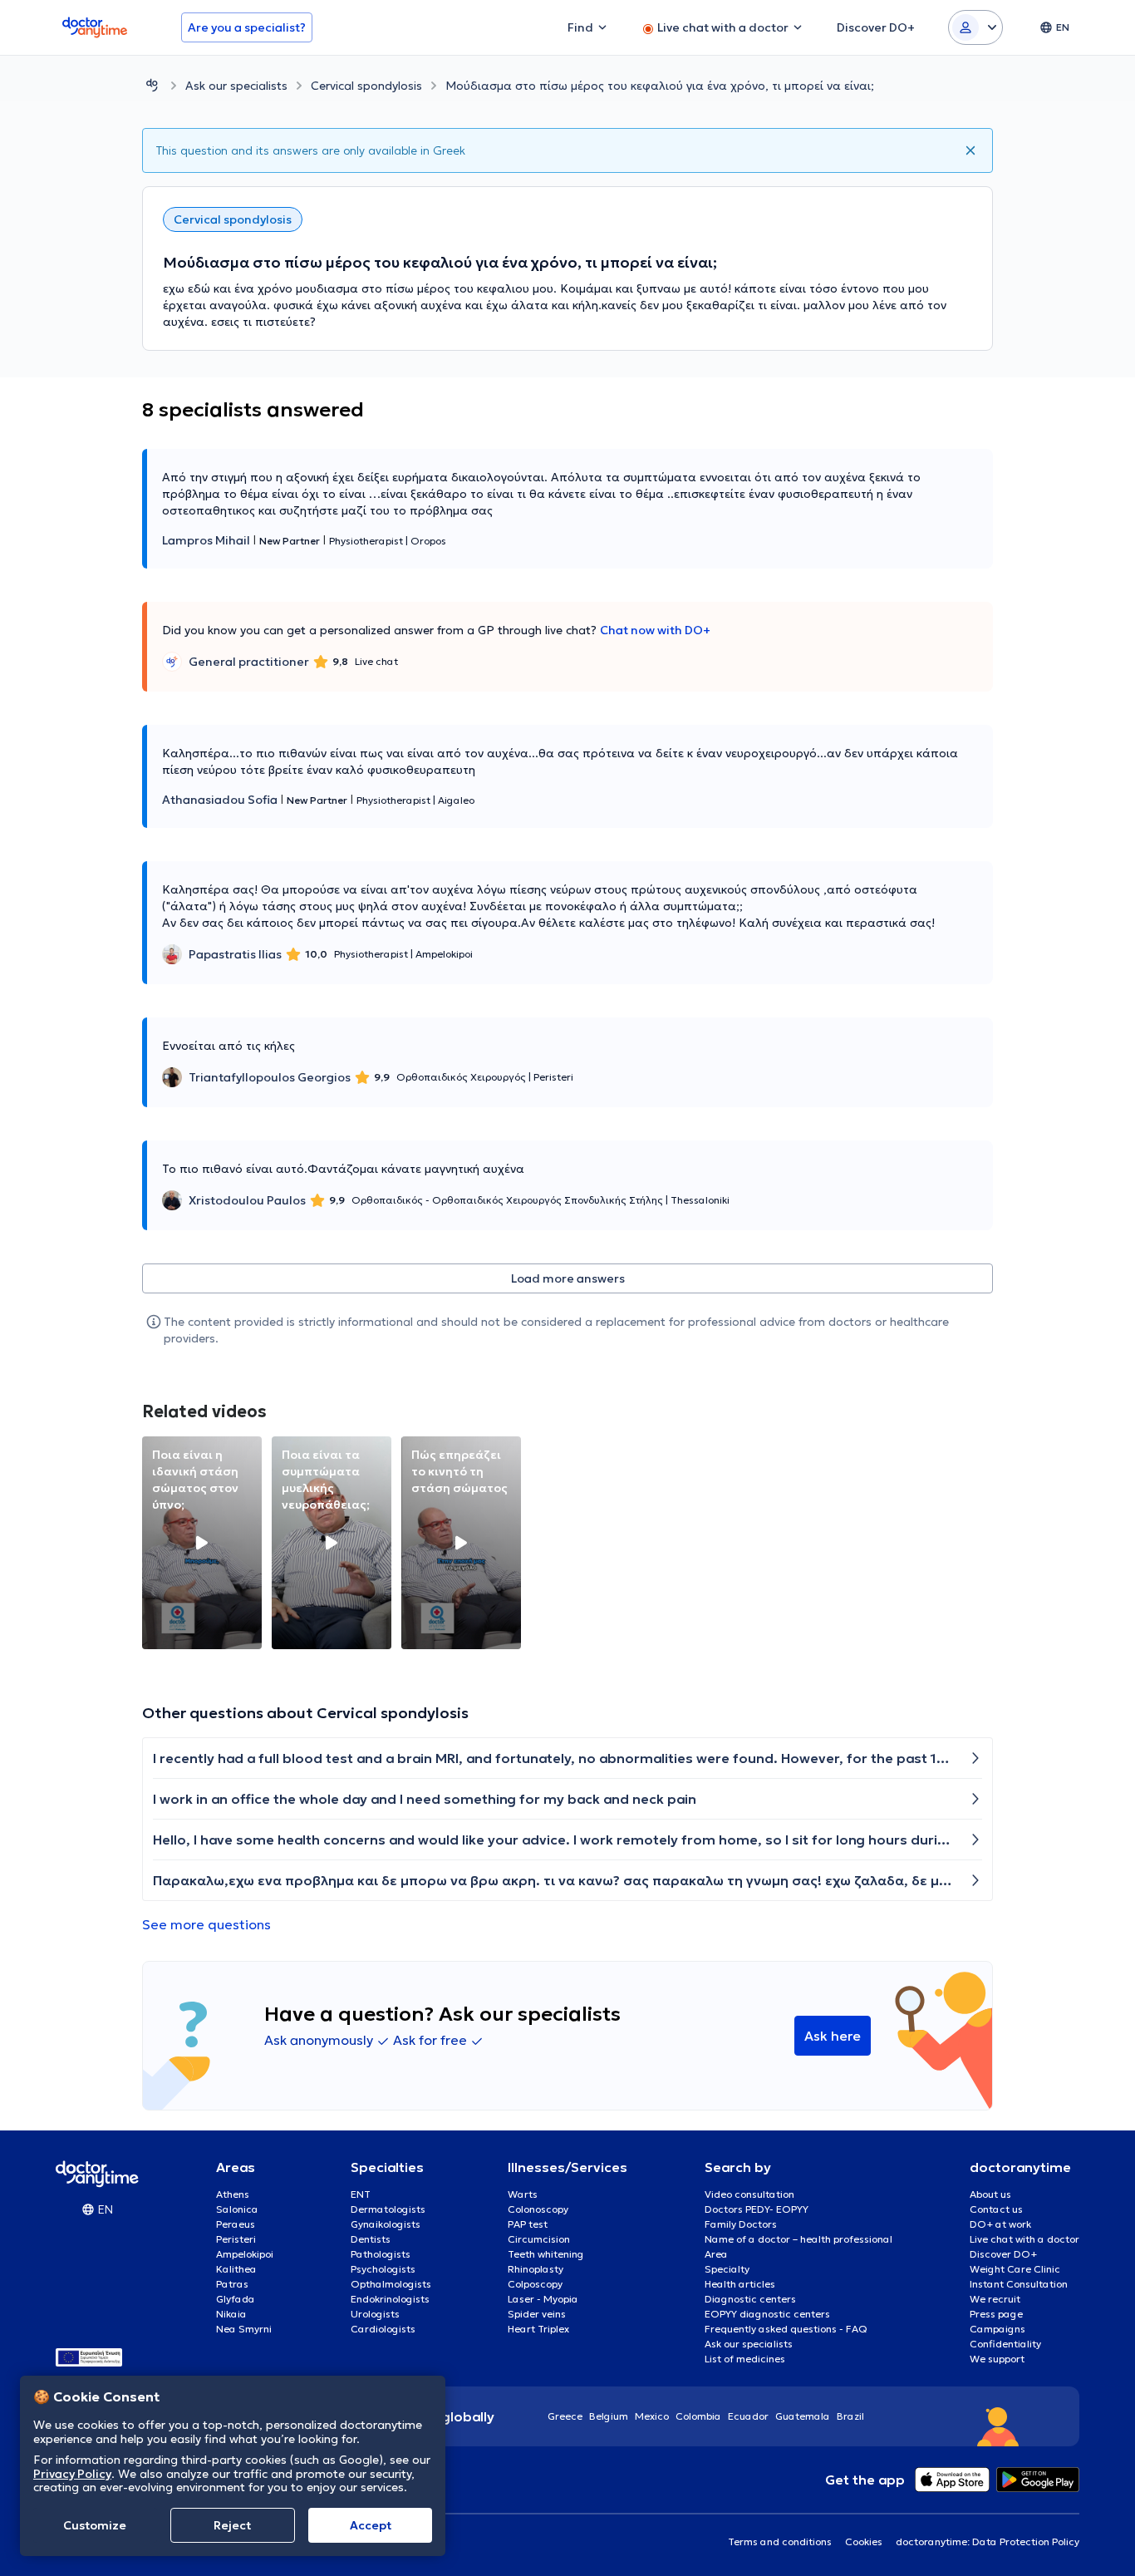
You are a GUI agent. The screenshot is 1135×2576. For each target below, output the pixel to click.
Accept (371, 2525)
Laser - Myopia (543, 2299)
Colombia (698, 2416)
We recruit (995, 2299)
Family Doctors (741, 2224)
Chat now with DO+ (655, 630)
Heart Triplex (538, 2329)
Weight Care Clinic (1015, 2269)
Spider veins (537, 2314)
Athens (233, 2194)
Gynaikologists (386, 2224)
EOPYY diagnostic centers (767, 2314)
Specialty (727, 2269)
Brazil (850, 2416)
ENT (361, 2194)
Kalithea (236, 2269)
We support (997, 2359)
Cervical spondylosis (366, 86)
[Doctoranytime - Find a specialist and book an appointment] (152, 85)
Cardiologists (383, 2329)
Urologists (375, 2314)
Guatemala (803, 2416)
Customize (95, 2525)
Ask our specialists (236, 86)
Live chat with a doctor (1024, 2239)
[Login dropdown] (975, 27)
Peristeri (236, 2239)
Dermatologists (388, 2209)
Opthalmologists (391, 2284)
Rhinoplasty (536, 2269)
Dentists (371, 2239)
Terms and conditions (780, 2542)
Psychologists (383, 2269)
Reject (232, 2525)
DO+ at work (1000, 2224)
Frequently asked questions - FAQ (786, 2329)
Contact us (996, 2209)
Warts (523, 2194)
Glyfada (236, 2299)
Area (716, 2254)
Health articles (740, 2284)
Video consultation (749, 2194)
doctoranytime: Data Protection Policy (988, 2542)
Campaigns (997, 2329)
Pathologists (381, 2254)
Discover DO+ (1003, 2254)
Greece (565, 2416)
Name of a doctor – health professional (798, 2239)
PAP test (528, 2224)
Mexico (652, 2416)
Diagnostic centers (750, 2299)
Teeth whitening (546, 2254)
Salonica (237, 2209)
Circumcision (539, 2239)
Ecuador (748, 2416)
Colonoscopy (538, 2209)
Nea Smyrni (244, 2329)
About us (990, 2194)
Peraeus (236, 2224)
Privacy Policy (72, 2473)
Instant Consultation (1019, 2284)
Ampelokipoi (245, 2254)
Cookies (864, 2542)
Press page (996, 2314)
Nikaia (231, 2314)
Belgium (609, 2416)
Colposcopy (535, 2284)
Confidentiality (1005, 2344)
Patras (232, 2284)
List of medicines (745, 2359)
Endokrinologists (390, 2299)
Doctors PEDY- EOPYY (757, 2209)
